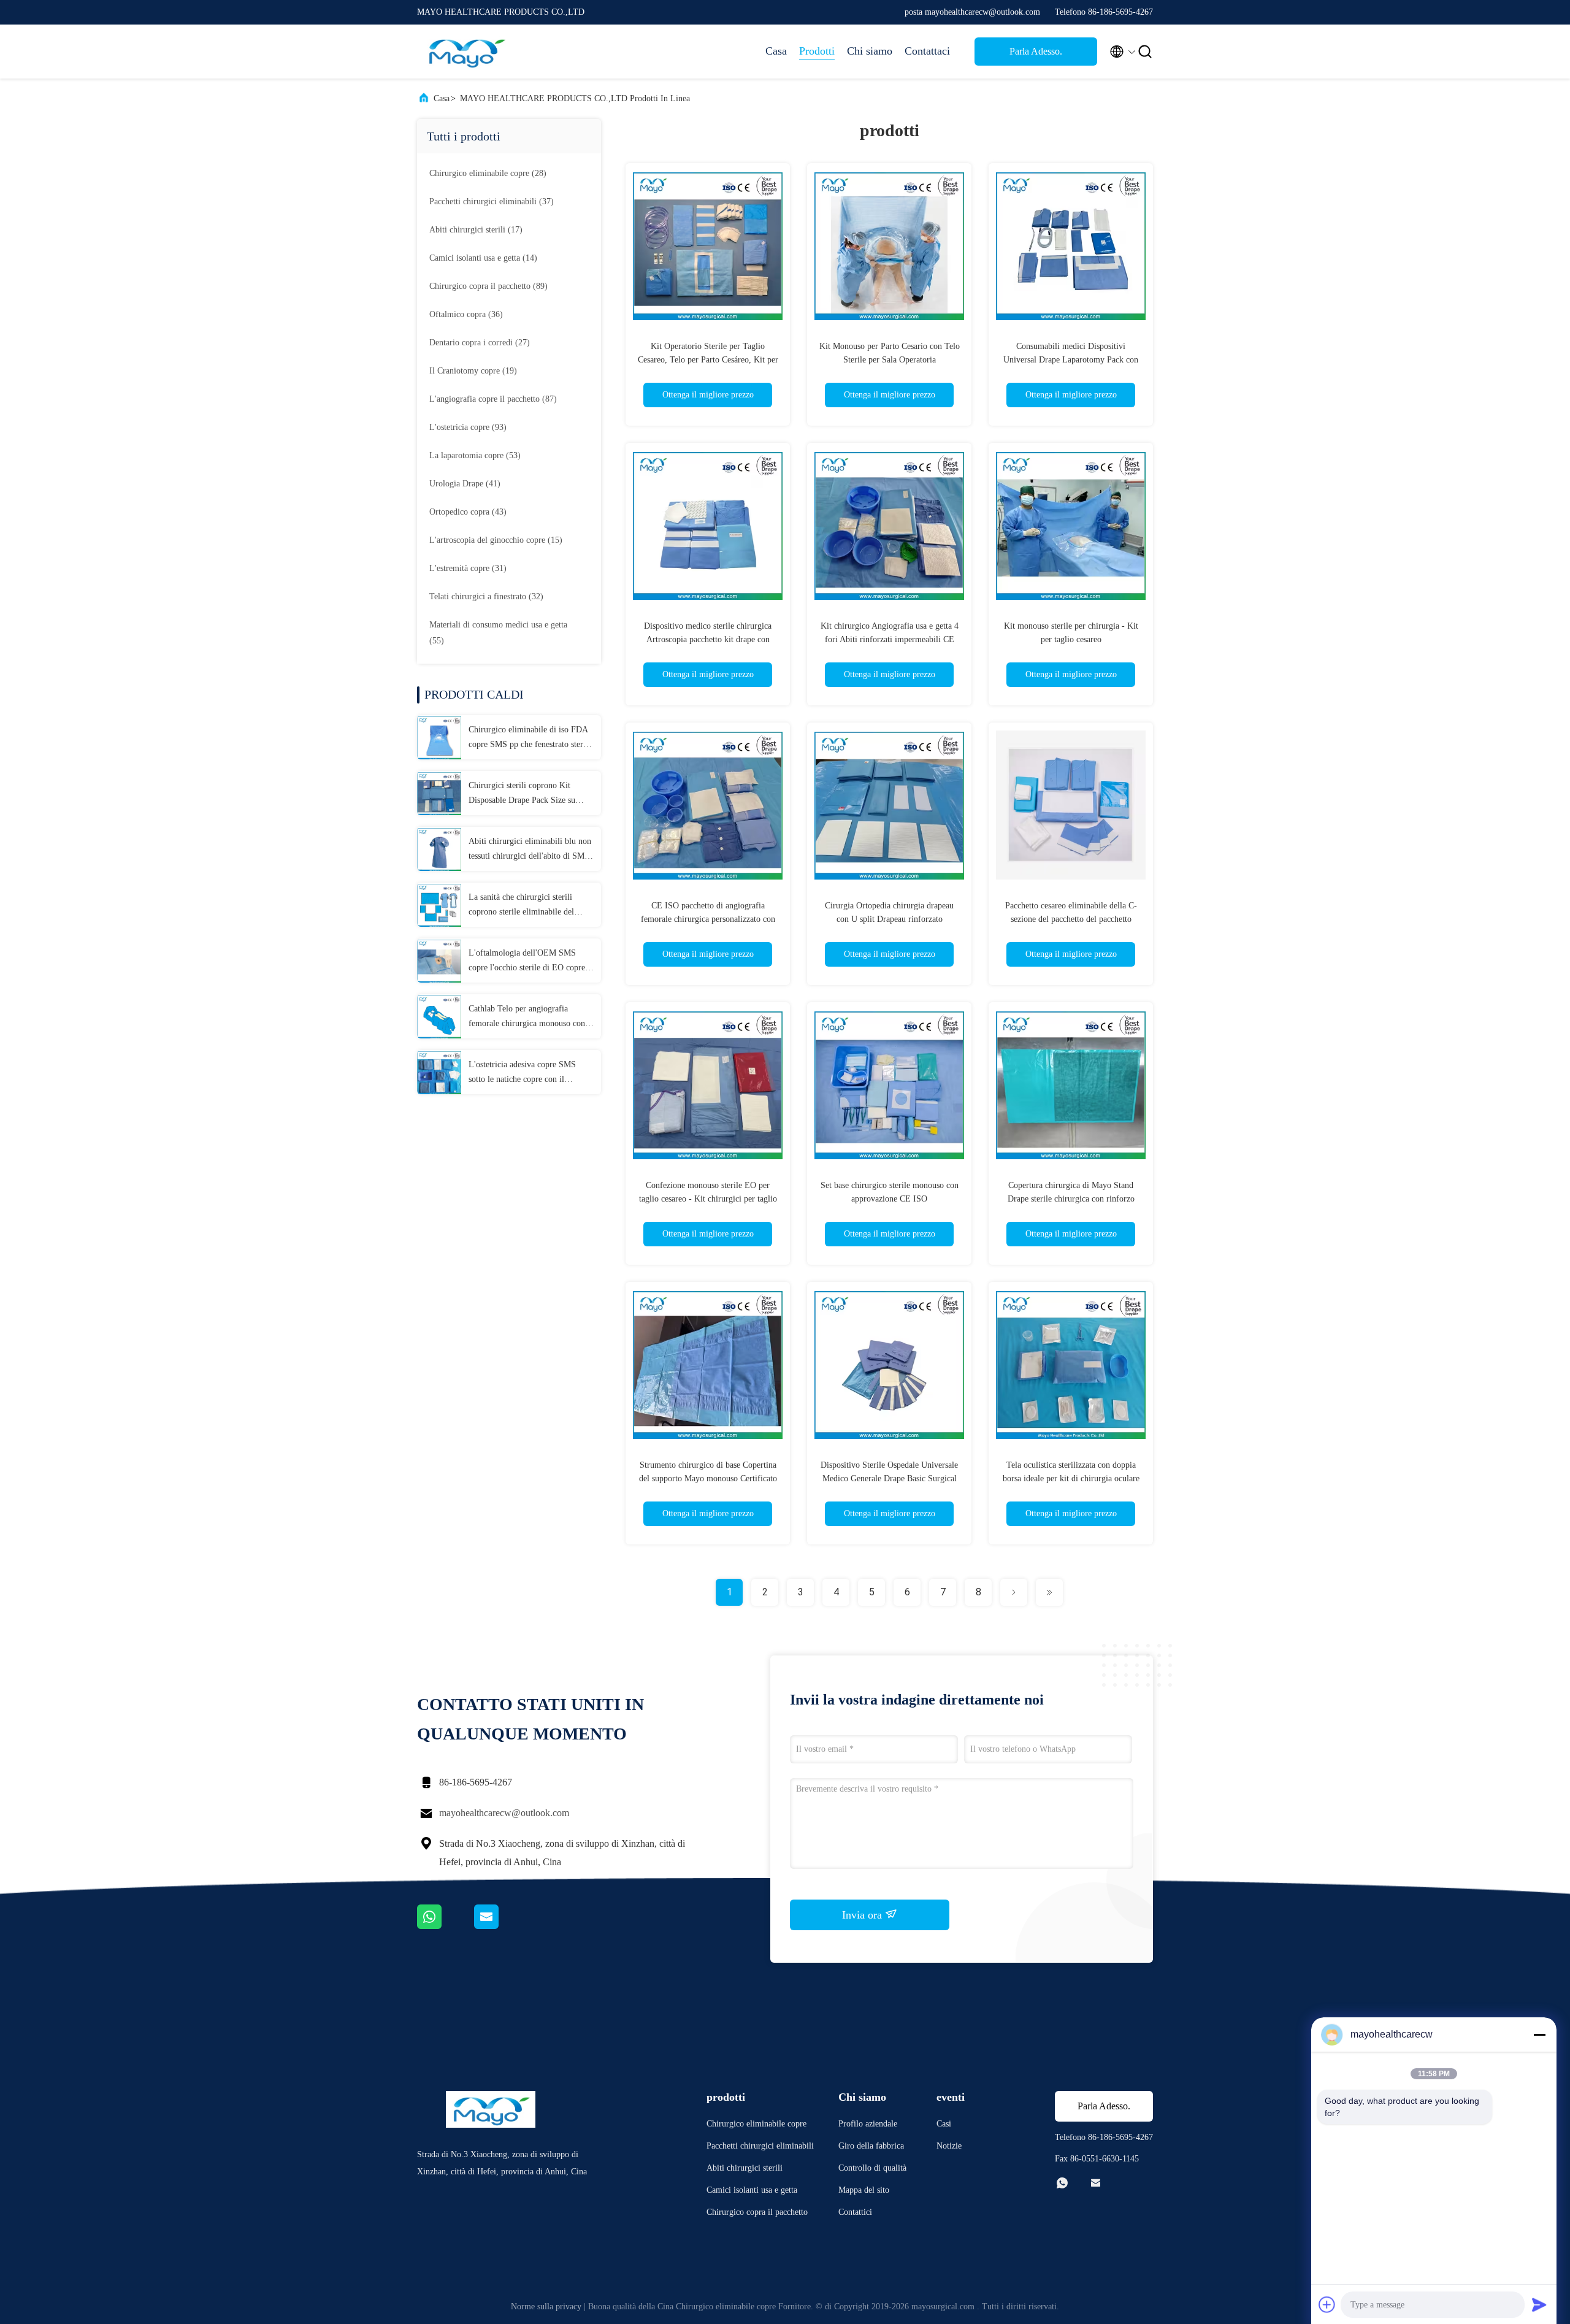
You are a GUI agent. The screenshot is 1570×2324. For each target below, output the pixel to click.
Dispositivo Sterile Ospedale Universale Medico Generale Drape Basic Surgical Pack (889, 1478)
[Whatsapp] (446, 1926)
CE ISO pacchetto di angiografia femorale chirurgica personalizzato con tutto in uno (708, 919)
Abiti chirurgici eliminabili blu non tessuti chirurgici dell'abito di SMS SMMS (530, 850)
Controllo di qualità (872, 2168)
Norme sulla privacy (546, 2307)
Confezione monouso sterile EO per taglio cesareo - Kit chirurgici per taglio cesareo (708, 1199)
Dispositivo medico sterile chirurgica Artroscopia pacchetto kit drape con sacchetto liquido (708, 639)
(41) (465, 484)
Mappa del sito (864, 2190)
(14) (483, 258)
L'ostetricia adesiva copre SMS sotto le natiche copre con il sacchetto (522, 1073)
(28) (488, 173)
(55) (498, 633)
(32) (486, 596)
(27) (480, 343)
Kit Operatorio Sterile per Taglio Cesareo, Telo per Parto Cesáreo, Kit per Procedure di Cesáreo (708, 360)
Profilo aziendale (868, 2124)
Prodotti (817, 51)
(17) (476, 230)
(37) (492, 201)
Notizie (949, 2146)
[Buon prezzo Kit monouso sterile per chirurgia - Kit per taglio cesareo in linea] (1071, 525)
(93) (468, 427)
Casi (944, 2124)
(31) (468, 568)
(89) (488, 286)
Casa (776, 51)
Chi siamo (870, 51)
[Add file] (1327, 2304)
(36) (466, 314)
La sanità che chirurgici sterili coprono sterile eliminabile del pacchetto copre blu (521, 906)
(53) (475, 455)
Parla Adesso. (1036, 51)
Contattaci (927, 51)
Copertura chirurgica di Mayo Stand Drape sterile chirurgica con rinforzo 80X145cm (1071, 1199)
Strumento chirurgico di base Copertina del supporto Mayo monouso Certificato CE (708, 1478)
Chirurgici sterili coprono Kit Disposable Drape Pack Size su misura (522, 794)
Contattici (855, 2212)
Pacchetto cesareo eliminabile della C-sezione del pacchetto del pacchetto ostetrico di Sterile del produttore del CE (1071, 919)
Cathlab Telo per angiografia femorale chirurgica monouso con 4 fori (530, 1018)
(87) (493, 399)
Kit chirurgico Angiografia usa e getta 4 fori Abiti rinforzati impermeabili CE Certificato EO (890, 639)
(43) (468, 512)
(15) (496, 540)
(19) (473, 371)
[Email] (502, 1926)
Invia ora (863, 1915)
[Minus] (1539, 2034)
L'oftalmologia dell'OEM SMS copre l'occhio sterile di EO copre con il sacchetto (527, 962)
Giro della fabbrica (871, 2146)
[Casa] (466, 52)
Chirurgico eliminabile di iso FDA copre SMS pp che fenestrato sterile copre (530, 738)
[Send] (1539, 2304)
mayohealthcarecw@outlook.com (504, 1813)
